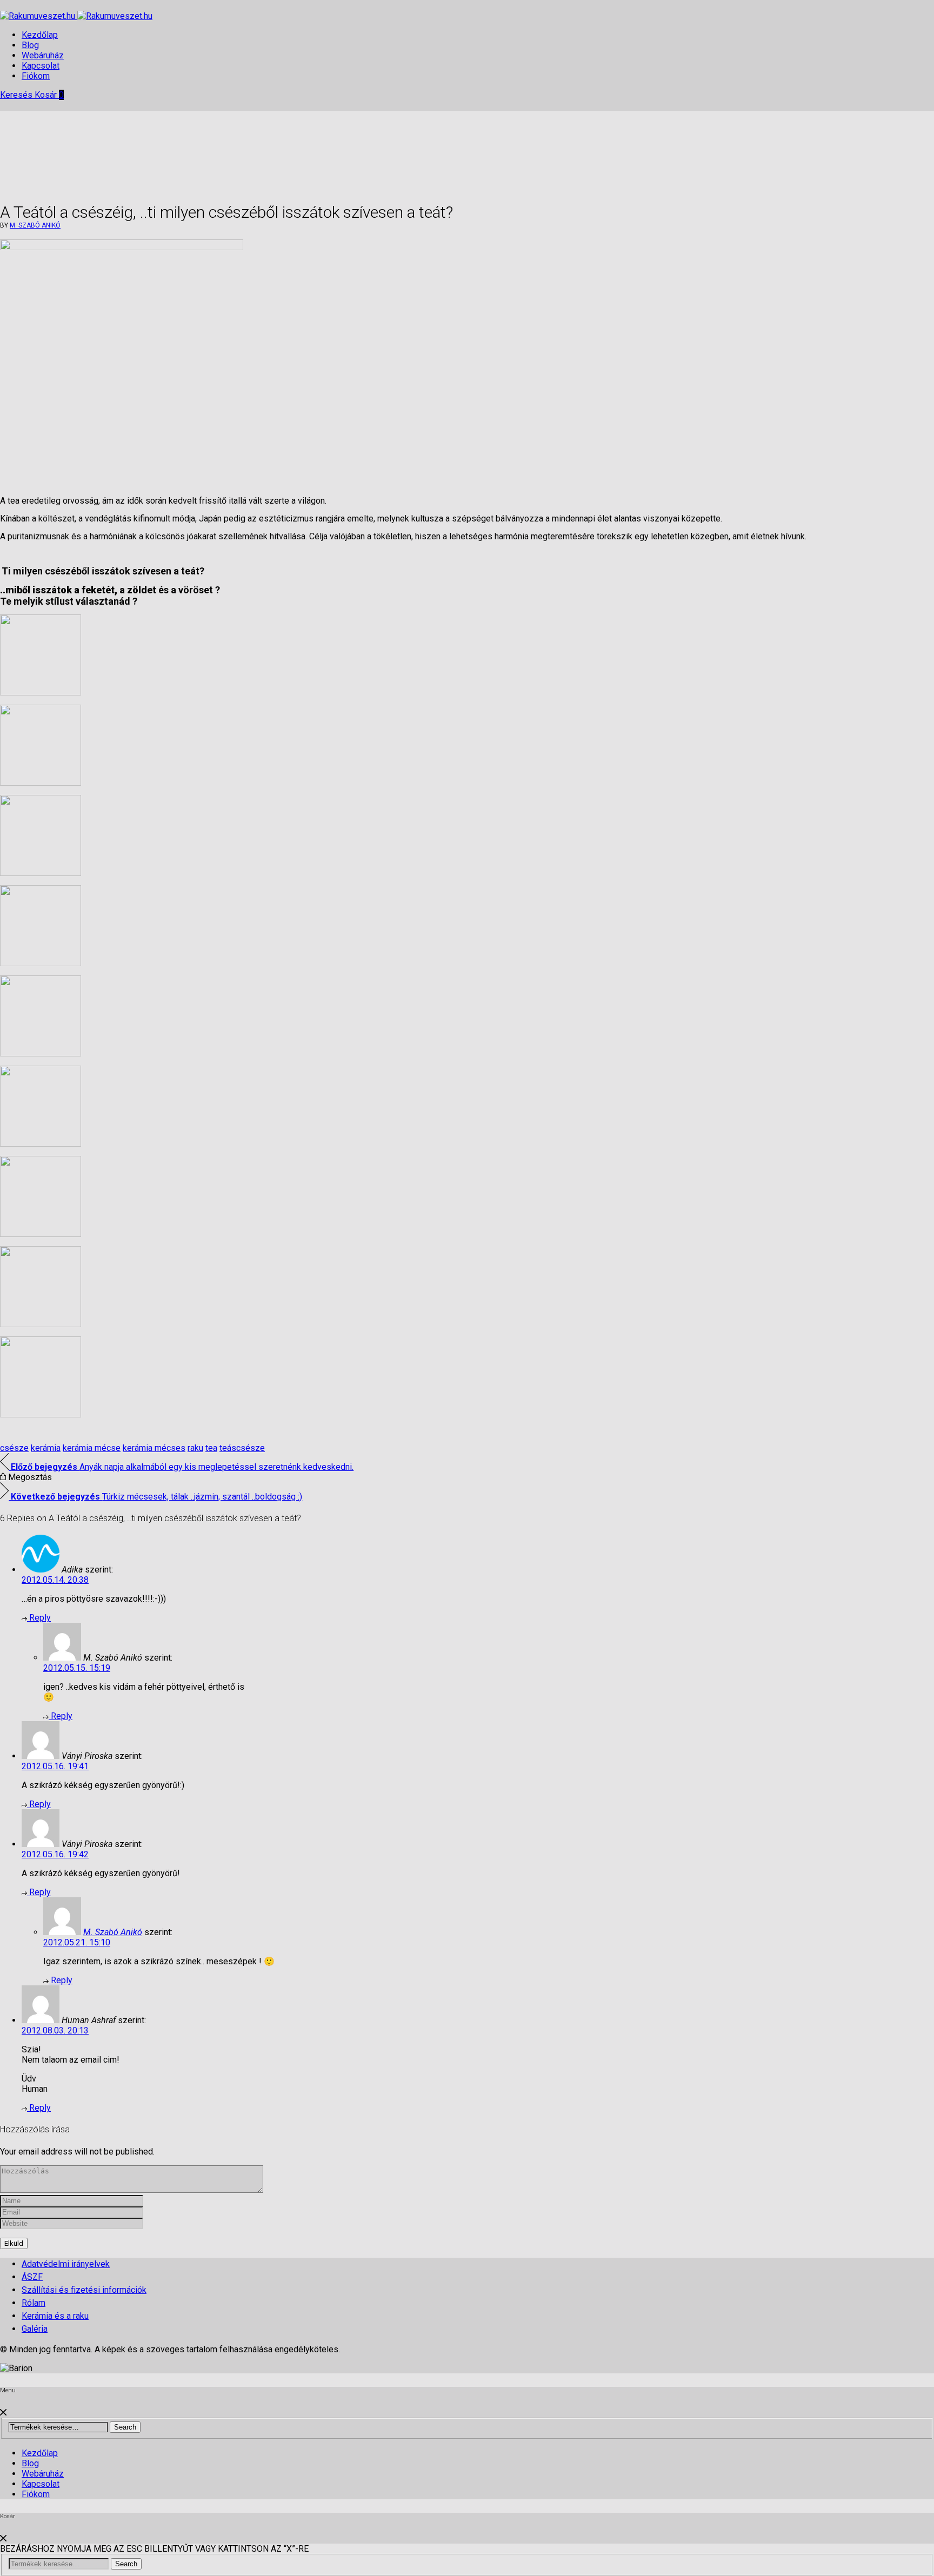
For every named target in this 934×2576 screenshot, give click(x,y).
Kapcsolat (41, 66)
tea (211, 1448)
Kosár (49, 95)
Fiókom (36, 76)
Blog (30, 45)
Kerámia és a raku (55, 2316)
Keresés (17, 95)
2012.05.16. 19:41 (55, 1766)
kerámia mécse (92, 1448)
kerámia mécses (154, 1448)
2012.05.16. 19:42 (55, 1854)
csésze (14, 1448)
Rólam (34, 2303)
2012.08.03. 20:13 (55, 2030)
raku (195, 1448)
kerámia (46, 1448)
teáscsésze (242, 1448)
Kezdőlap (40, 35)
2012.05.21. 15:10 (77, 1942)
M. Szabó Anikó (35, 225)
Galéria (35, 2329)
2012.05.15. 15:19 (77, 1668)
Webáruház (43, 55)
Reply (39, 1618)
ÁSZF (32, 2277)
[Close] (3, 2413)
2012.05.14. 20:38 (55, 1580)
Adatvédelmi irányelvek (66, 2264)
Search (125, 2427)
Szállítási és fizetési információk (84, 2290)
